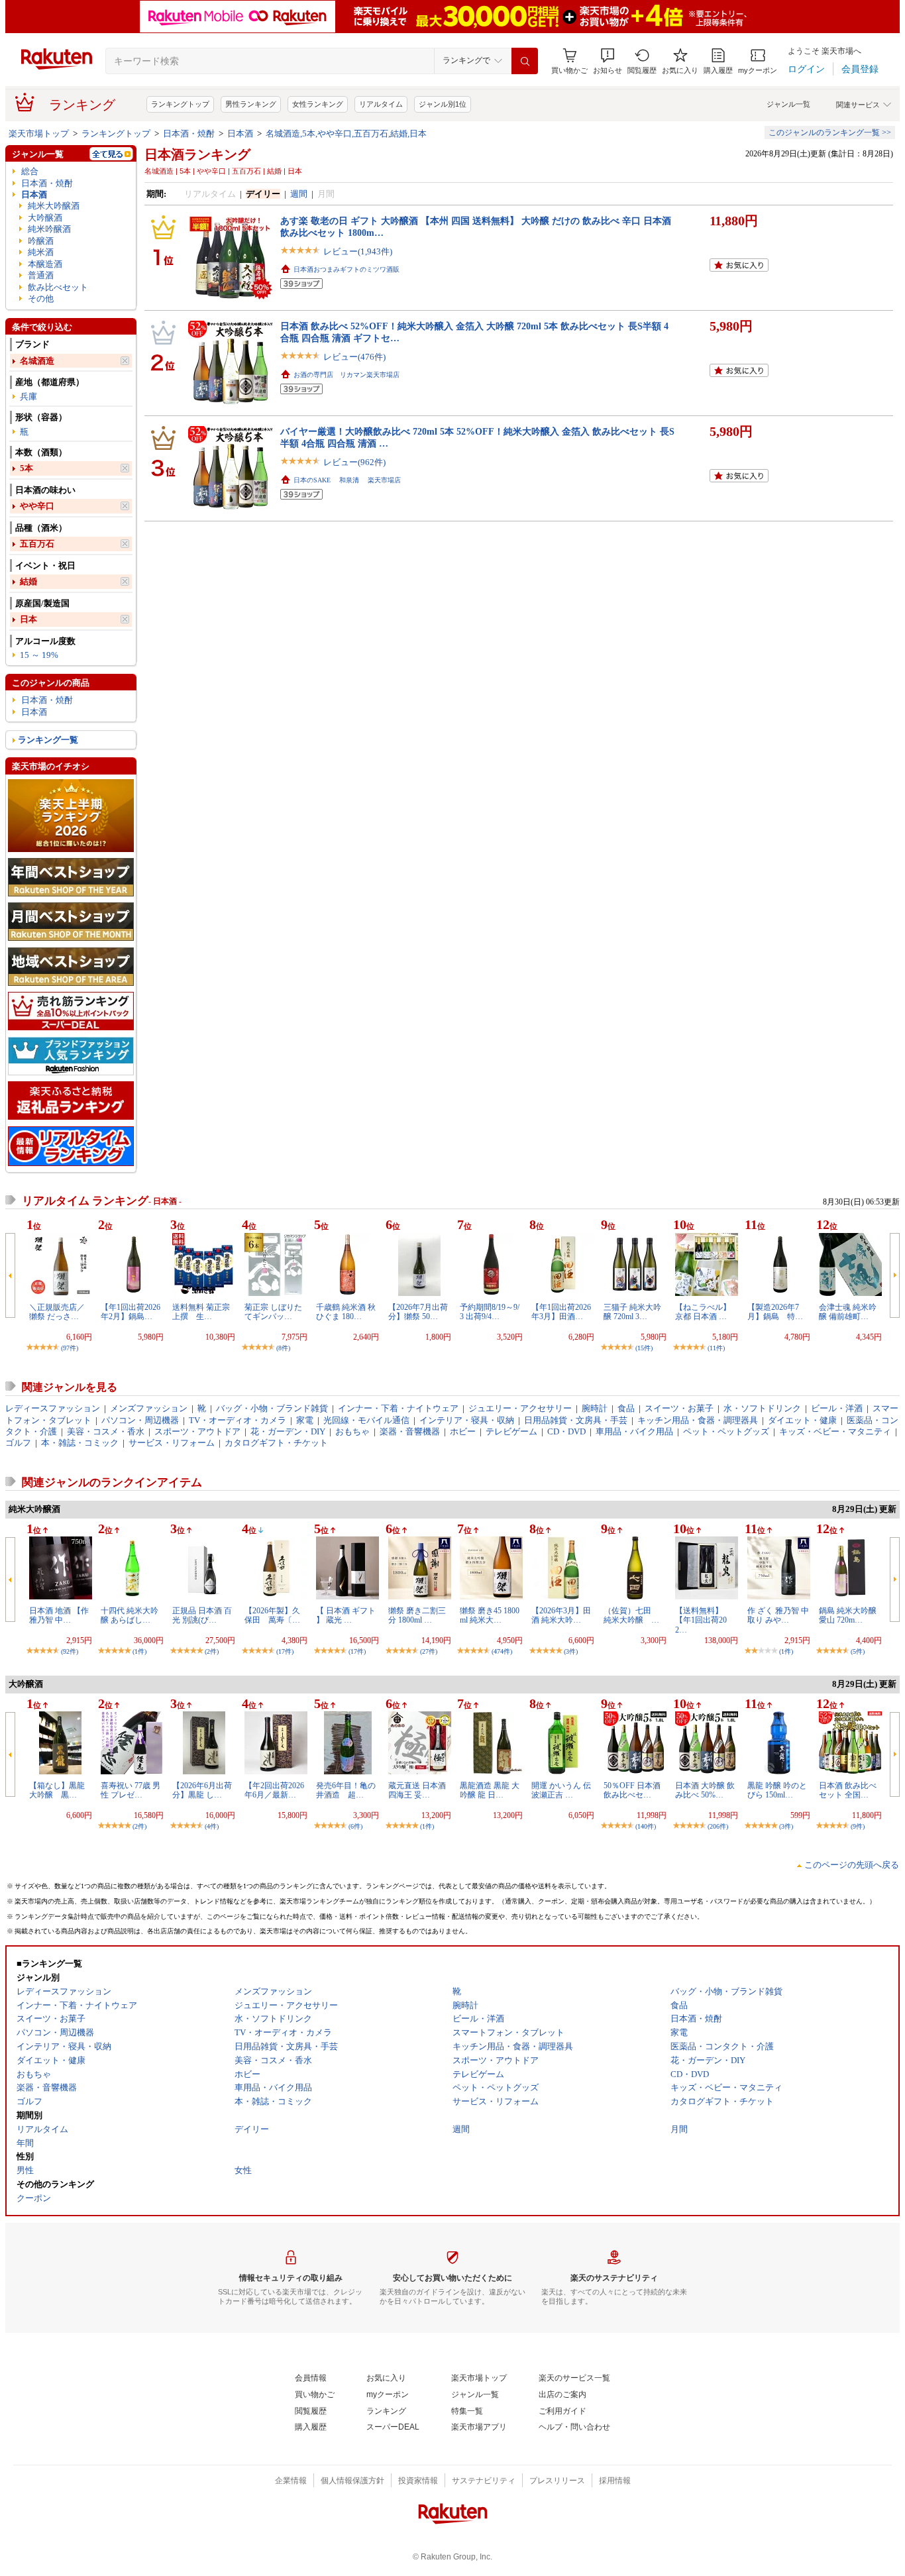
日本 (28, 619)
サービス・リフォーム (172, 1443)
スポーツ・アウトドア (197, 1431)
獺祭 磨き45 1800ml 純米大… (490, 1615)
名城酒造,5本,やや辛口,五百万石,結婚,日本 (346, 134)
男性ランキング (251, 104)
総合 (30, 171)
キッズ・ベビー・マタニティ (835, 1431)
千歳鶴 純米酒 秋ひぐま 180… (346, 1312)
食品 (626, 1408)
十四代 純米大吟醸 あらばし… (130, 1615)
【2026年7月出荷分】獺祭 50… (418, 1312)
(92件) (70, 1651)
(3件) (571, 1651)
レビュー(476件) (354, 357)
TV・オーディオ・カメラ (238, 1420)
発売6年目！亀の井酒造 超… (346, 1790)
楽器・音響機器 (410, 1431)
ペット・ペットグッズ (726, 1431)
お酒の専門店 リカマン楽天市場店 (346, 375)
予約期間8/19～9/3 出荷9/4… (490, 1312)
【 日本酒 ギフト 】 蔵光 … (346, 1615)
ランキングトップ (180, 104)
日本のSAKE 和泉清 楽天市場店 (347, 480)
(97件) (70, 1348)
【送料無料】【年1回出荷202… (701, 1620)
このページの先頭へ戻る (852, 1865)
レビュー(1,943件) (358, 251)
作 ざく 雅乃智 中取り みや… (778, 1615)
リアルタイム (381, 104)
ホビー (463, 1431)
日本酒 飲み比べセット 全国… (848, 1790)
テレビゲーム (511, 1431)
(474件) (502, 1651)
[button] (608, 61)
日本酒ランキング (197, 154)
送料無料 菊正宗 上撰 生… (205, 1312)
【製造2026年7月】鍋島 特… (775, 1312)
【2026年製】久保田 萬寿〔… (272, 1615)
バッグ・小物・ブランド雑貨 (272, 1408)
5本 (27, 468)
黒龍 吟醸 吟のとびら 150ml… (777, 1790)
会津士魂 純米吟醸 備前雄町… (848, 1312)
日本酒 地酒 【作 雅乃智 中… (59, 1615)
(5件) (858, 1651)
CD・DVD (566, 1431)
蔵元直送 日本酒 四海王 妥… (417, 1790)
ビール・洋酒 (837, 1408)
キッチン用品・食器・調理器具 (698, 1420)
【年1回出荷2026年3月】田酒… (561, 1312)
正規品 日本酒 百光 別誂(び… (202, 1615)
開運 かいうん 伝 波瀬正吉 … (561, 1790)
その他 (41, 298)
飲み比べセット (58, 287)
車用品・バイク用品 (634, 1431)
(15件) (644, 1348)
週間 (299, 194)
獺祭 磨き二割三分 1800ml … (417, 1615)
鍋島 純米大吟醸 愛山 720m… (852, 1615)
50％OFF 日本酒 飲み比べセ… (632, 1790)
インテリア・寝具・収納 (467, 1420)
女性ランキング (318, 104)
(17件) (285, 1651)
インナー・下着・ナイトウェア (398, 1408)
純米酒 (41, 252)
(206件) (718, 1826)
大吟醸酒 (45, 218)
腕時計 (595, 1408)
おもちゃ (352, 1431)
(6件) (355, 1826)
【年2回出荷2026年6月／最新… (274, 1790)
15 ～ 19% (39, 655)
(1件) (139, 1651)
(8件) (283, 1348)
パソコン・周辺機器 (140, 1420)
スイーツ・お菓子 (679, 1408)
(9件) (858, 1826)
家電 (305, 1420)
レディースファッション (53, 1408)
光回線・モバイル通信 (366, 1420)
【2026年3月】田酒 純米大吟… (561, 1615)
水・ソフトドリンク (762, 1408)
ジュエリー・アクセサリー (520, 1408)
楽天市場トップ (39, 134)
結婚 (28, 581)
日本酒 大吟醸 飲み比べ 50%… (705, 1790)
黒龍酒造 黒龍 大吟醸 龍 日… (490, 1790)
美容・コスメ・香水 (106, 1431)
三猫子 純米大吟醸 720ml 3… (632, 1312)
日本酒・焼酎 (189, 134)
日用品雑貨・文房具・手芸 (576, 1420)
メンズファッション (149, 1408)
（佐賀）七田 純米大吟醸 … (631, 1615)
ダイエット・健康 (802, 1420)
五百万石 (37, 544)
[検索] (525, 61)
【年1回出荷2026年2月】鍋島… (131, 1312)
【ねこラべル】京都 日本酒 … (703, 1312)
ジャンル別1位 (443, 104)
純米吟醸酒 (49, 229)
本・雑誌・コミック (80, 1443)
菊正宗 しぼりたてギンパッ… (273, 1312)
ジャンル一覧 (788, 104)
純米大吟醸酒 (54, 206)
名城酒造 (37, 361)
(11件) (716, 1348)
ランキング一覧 (48, 740)
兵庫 (28, 397)
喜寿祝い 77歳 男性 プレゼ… (131, 1790)
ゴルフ (18, 1443)
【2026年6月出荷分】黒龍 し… (202, 1790)
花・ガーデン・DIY (288, 1431)
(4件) (212, 1826)
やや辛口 (37, 506)
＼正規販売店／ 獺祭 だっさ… (57, 1312)
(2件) (212, 1651)
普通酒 (41, 275)
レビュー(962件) (354, 462)
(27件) (429, 1651)
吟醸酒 (41, 241)
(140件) (646, 1826)
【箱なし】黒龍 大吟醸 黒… (61, 1790)
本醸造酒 (45, 264)
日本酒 (240, 134)
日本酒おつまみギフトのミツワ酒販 (346, 269)
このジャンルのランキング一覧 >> (830, 133)
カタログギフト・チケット (276, 1443)
